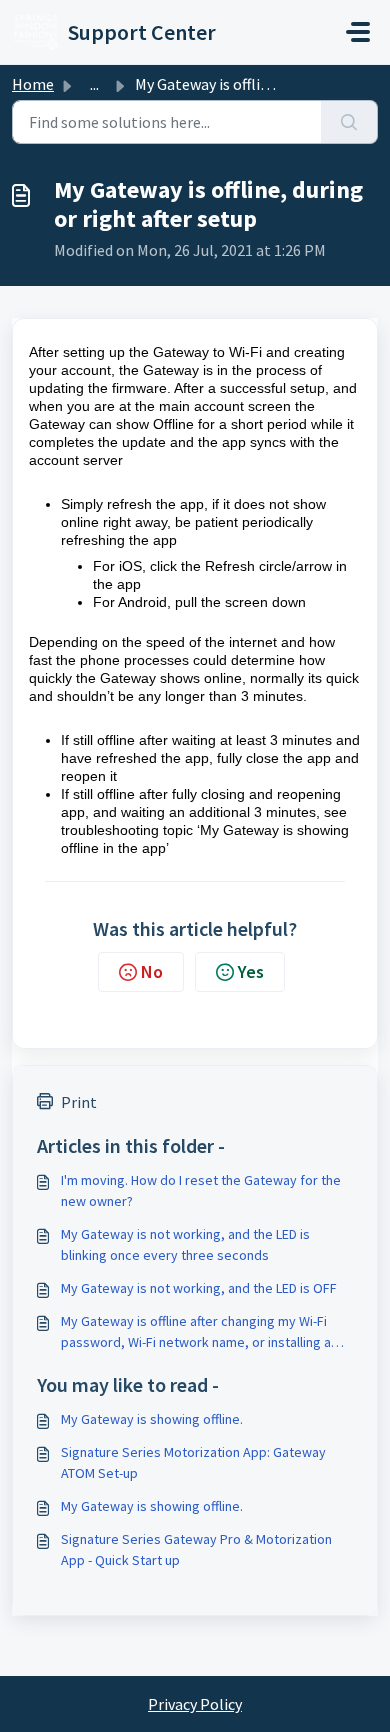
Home (33, 84)
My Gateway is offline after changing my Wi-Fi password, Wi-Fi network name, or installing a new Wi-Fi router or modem (196, 1332)
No (152, 971)
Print (79, 1102)
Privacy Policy (195, 1704)
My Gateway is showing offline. (152, 1419)
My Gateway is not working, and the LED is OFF (199, 1288)
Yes (251, 971)
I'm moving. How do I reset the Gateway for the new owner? (201, 1190)
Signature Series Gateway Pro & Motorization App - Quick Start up (196, 1549)
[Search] (349, 122)
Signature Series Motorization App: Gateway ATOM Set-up (193, 1462)
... (94, 84)
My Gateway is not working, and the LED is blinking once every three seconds (185, 1244)
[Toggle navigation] (358, 32)
